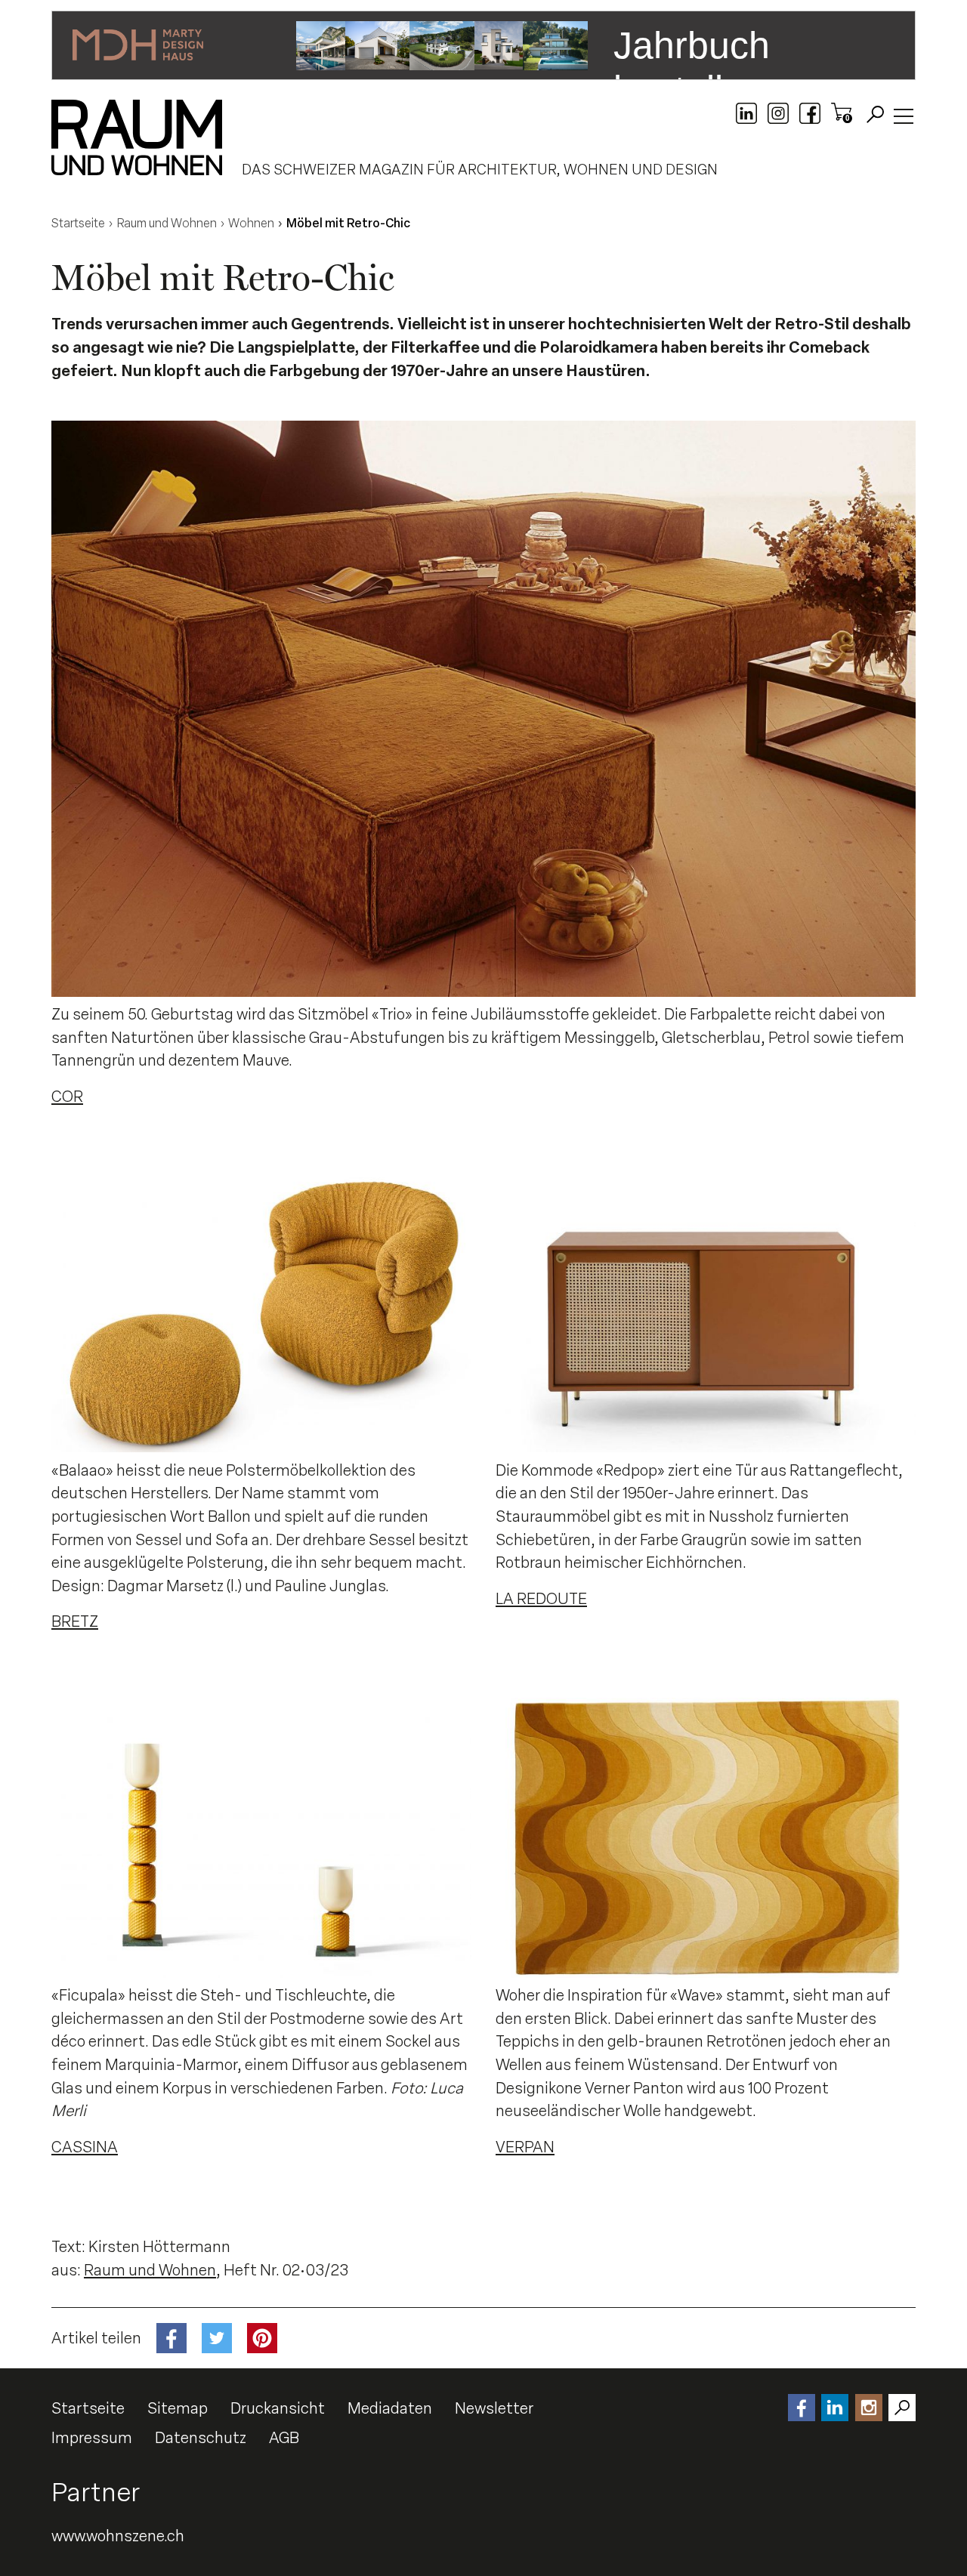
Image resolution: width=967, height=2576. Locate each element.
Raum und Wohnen (150, 2270)
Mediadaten (390, 2408)
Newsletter (494, 2408)
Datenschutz (201, 2438)
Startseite (88, 2408)
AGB (284, 2438)
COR (67, 1097)
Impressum (92, 2438)
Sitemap (178, 2408)
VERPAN (525, 2147)
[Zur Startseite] (137, 137)
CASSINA (85, 2147)
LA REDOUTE (541, 1599)
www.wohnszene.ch (118, 2536)
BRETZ (75, 1621)
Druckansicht (278, 2408)
